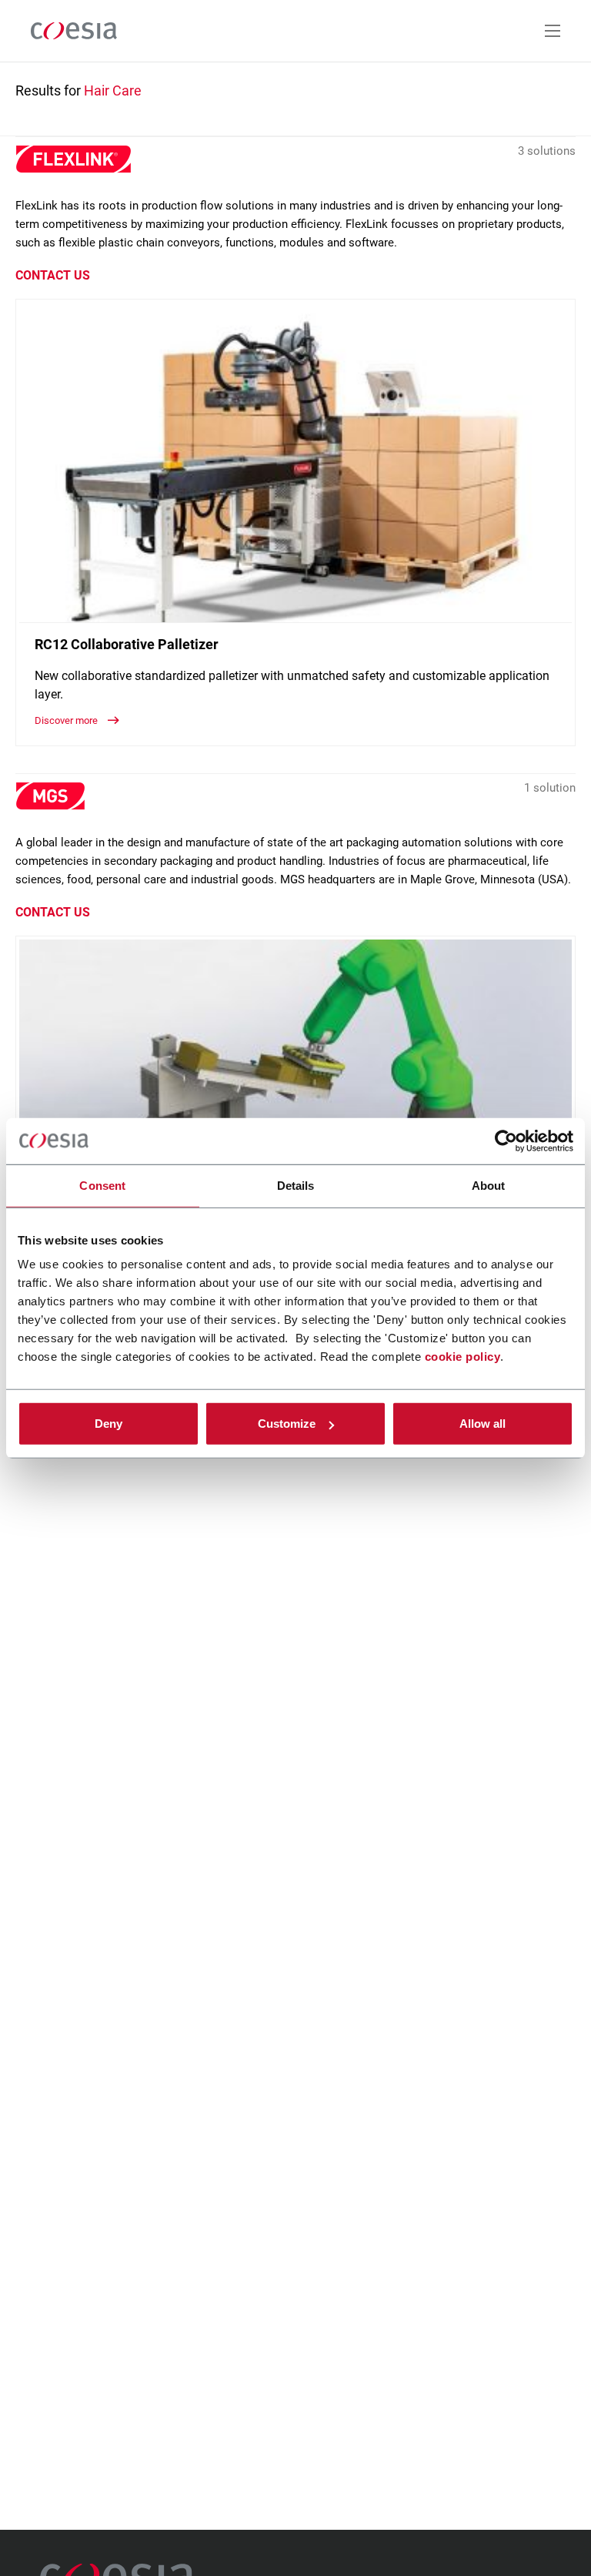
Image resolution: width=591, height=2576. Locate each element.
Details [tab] (296, 1185)
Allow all (482, 1424)
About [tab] (489, 1185)
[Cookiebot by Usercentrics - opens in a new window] (506, 1141)
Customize (287, 1424)
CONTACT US (53, 275)
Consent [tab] (102, 1185)
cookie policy (463, 1357)
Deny (109, 1424)
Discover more (67, 720)
